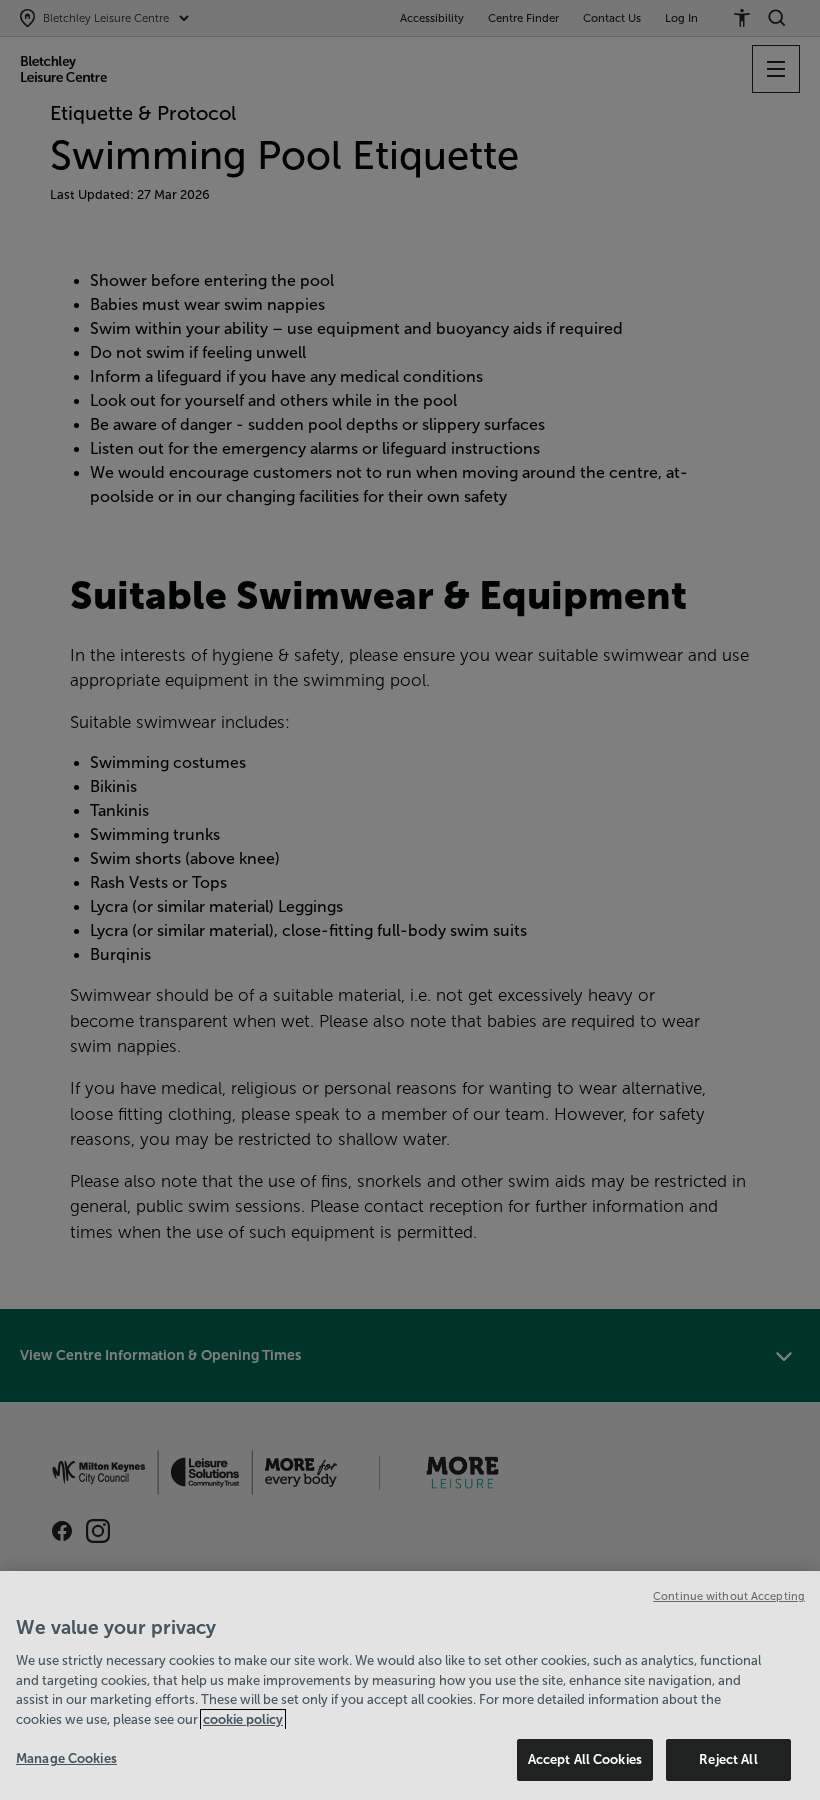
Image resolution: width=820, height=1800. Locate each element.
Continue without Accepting (729, 1596)
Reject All (728, 1759)
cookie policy (243, 1719)
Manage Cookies (66, 1758)
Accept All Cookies (585, 1759)
